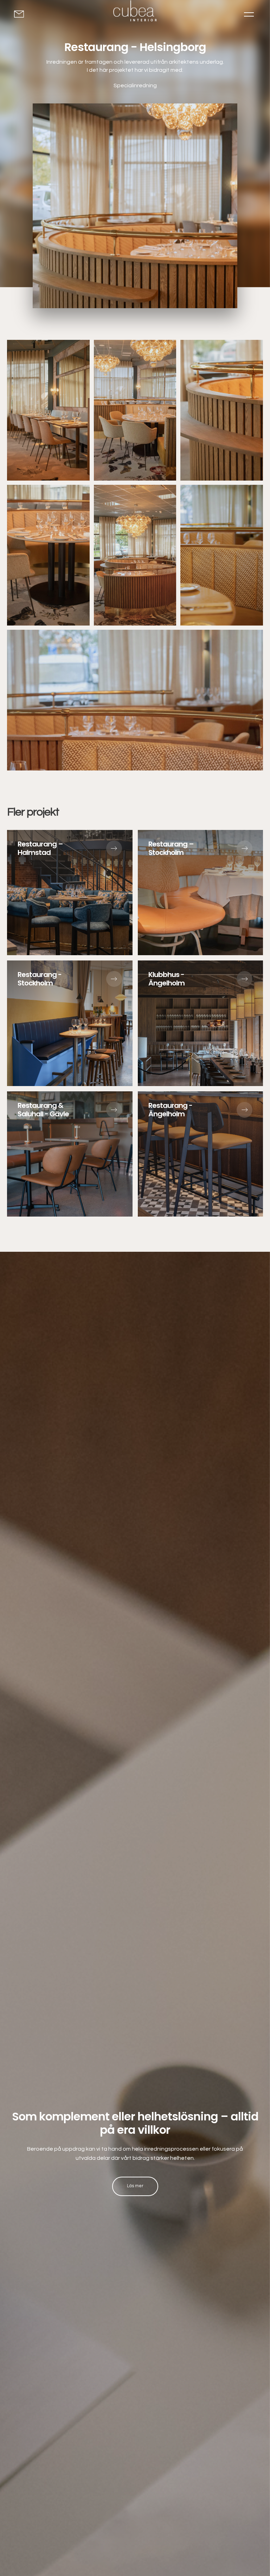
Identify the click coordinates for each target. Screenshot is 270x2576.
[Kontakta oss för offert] (22, 14)
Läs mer (135, 2186)
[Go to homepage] (135, 12)
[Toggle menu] (249, 14)
